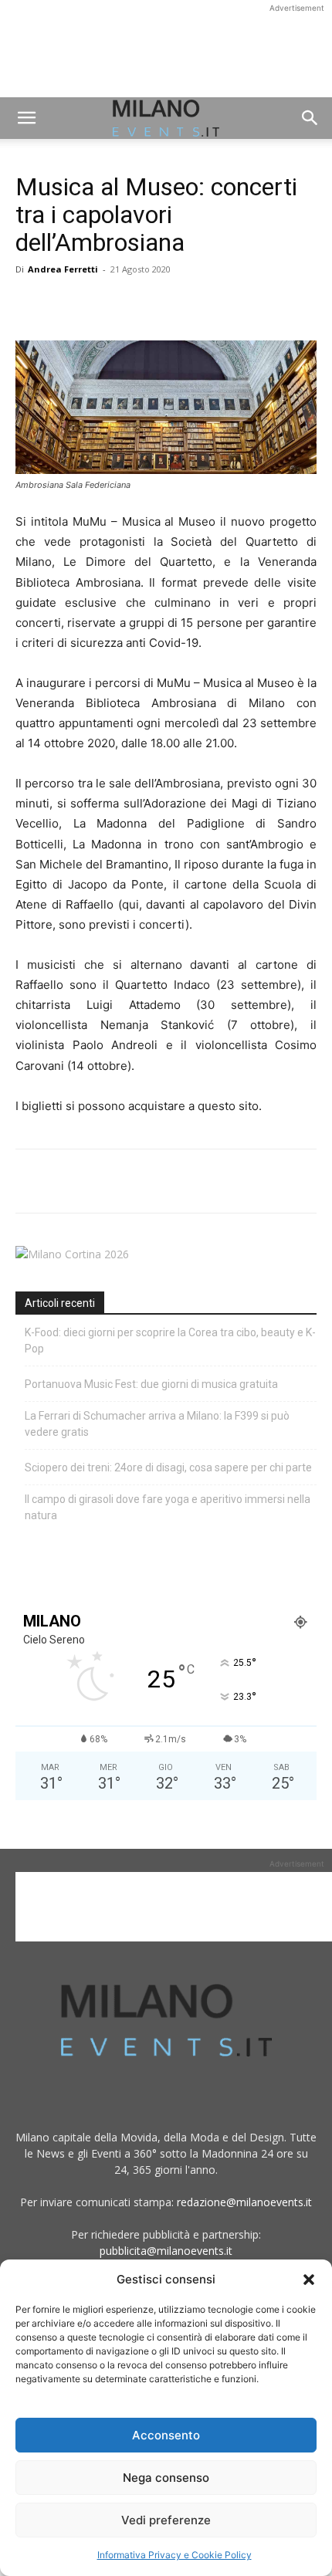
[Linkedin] (137, 304)
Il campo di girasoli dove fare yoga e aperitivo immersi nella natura (168, 1507)
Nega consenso (166, 2478)
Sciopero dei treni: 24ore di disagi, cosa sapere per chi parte (168, 1467)
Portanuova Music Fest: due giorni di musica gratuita (151, 1384)
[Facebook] (31, 304)
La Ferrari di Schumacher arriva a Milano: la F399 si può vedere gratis (157, 1424)
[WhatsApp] (102, 304)
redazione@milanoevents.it (244, 2202)
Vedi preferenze (166, 2520)
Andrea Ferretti (63, 269)
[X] (66, 304)
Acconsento (166, 2435)
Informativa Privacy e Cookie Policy (174, 2555)
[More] (209, 304)
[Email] (173, 304)
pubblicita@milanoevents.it (166, 2251)
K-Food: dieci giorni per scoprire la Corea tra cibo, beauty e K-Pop (170, 1340)
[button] (309, 2280)
